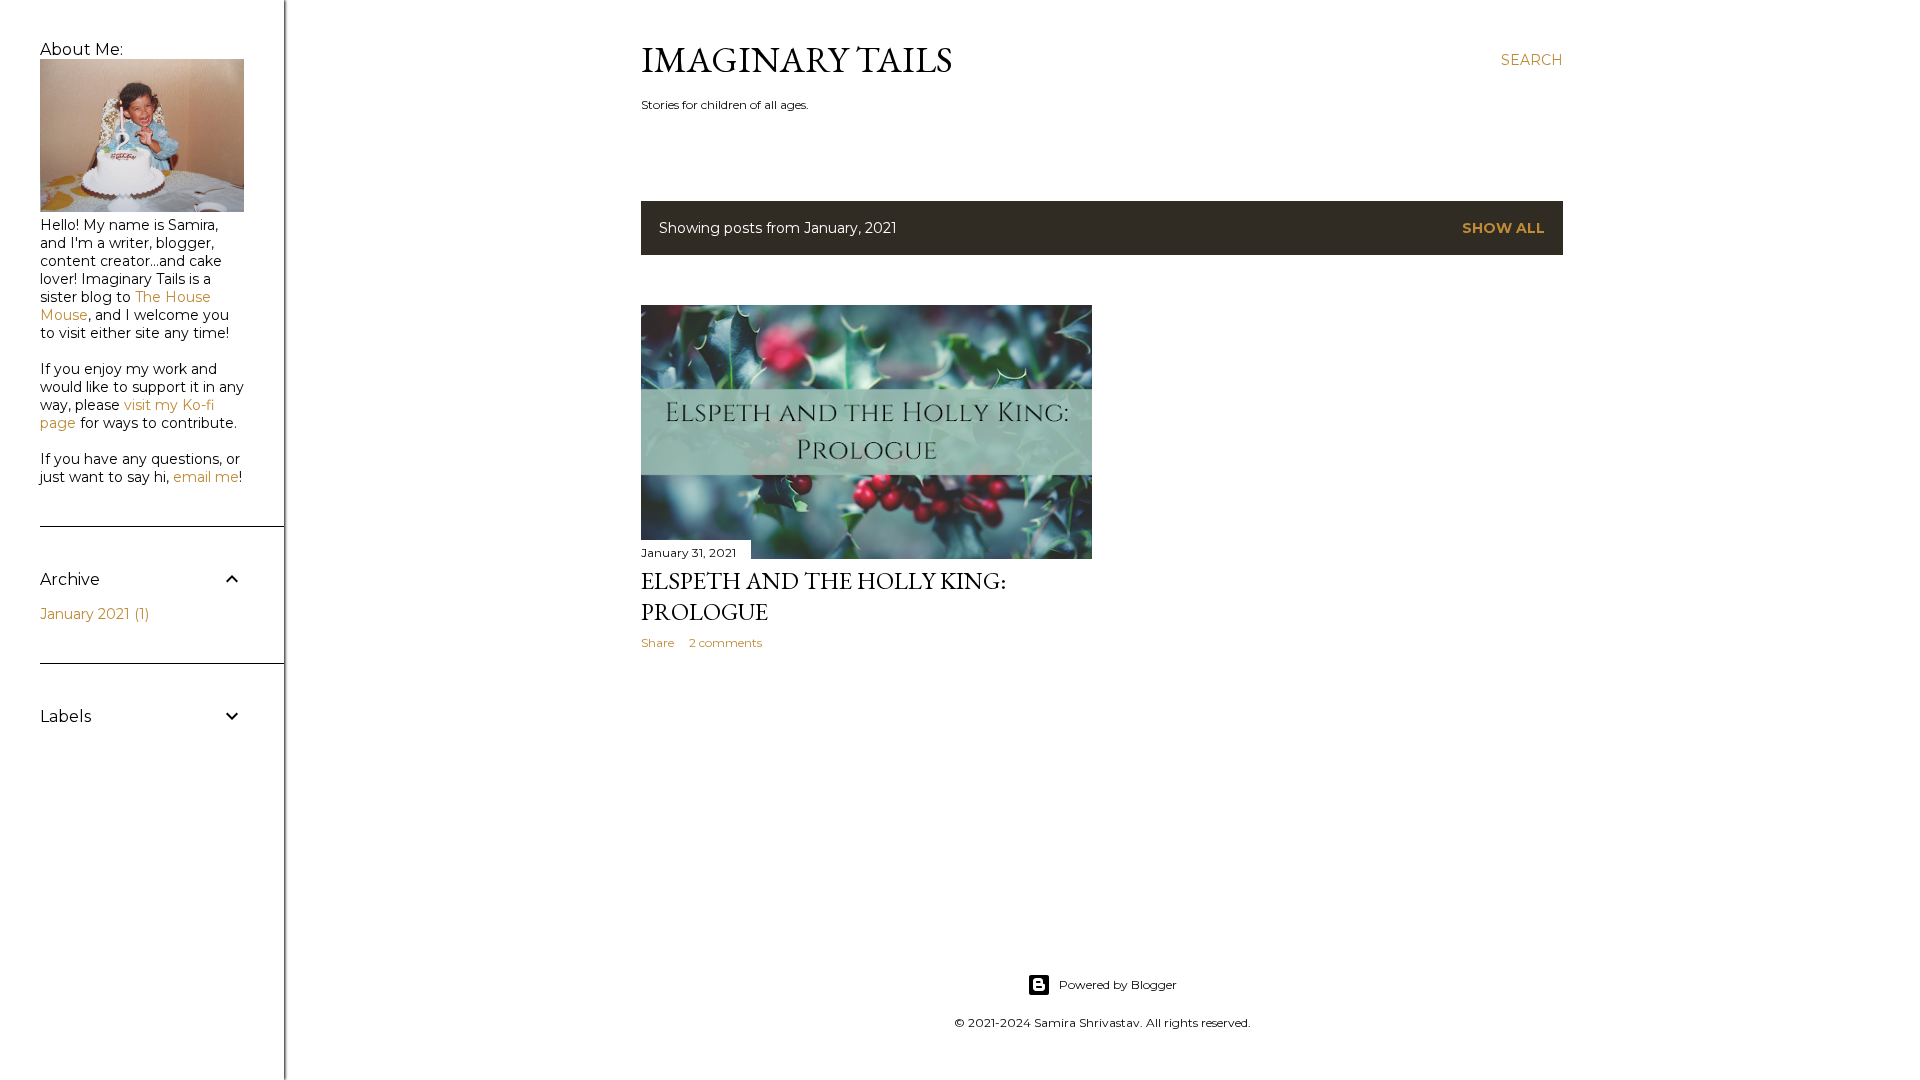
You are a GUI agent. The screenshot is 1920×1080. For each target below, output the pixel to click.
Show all (1503, 228)
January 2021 (92, 614)
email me (206, 477)
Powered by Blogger (1118, 984)
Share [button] (657, 642)
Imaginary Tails (797, 59)
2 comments (725, 642)
